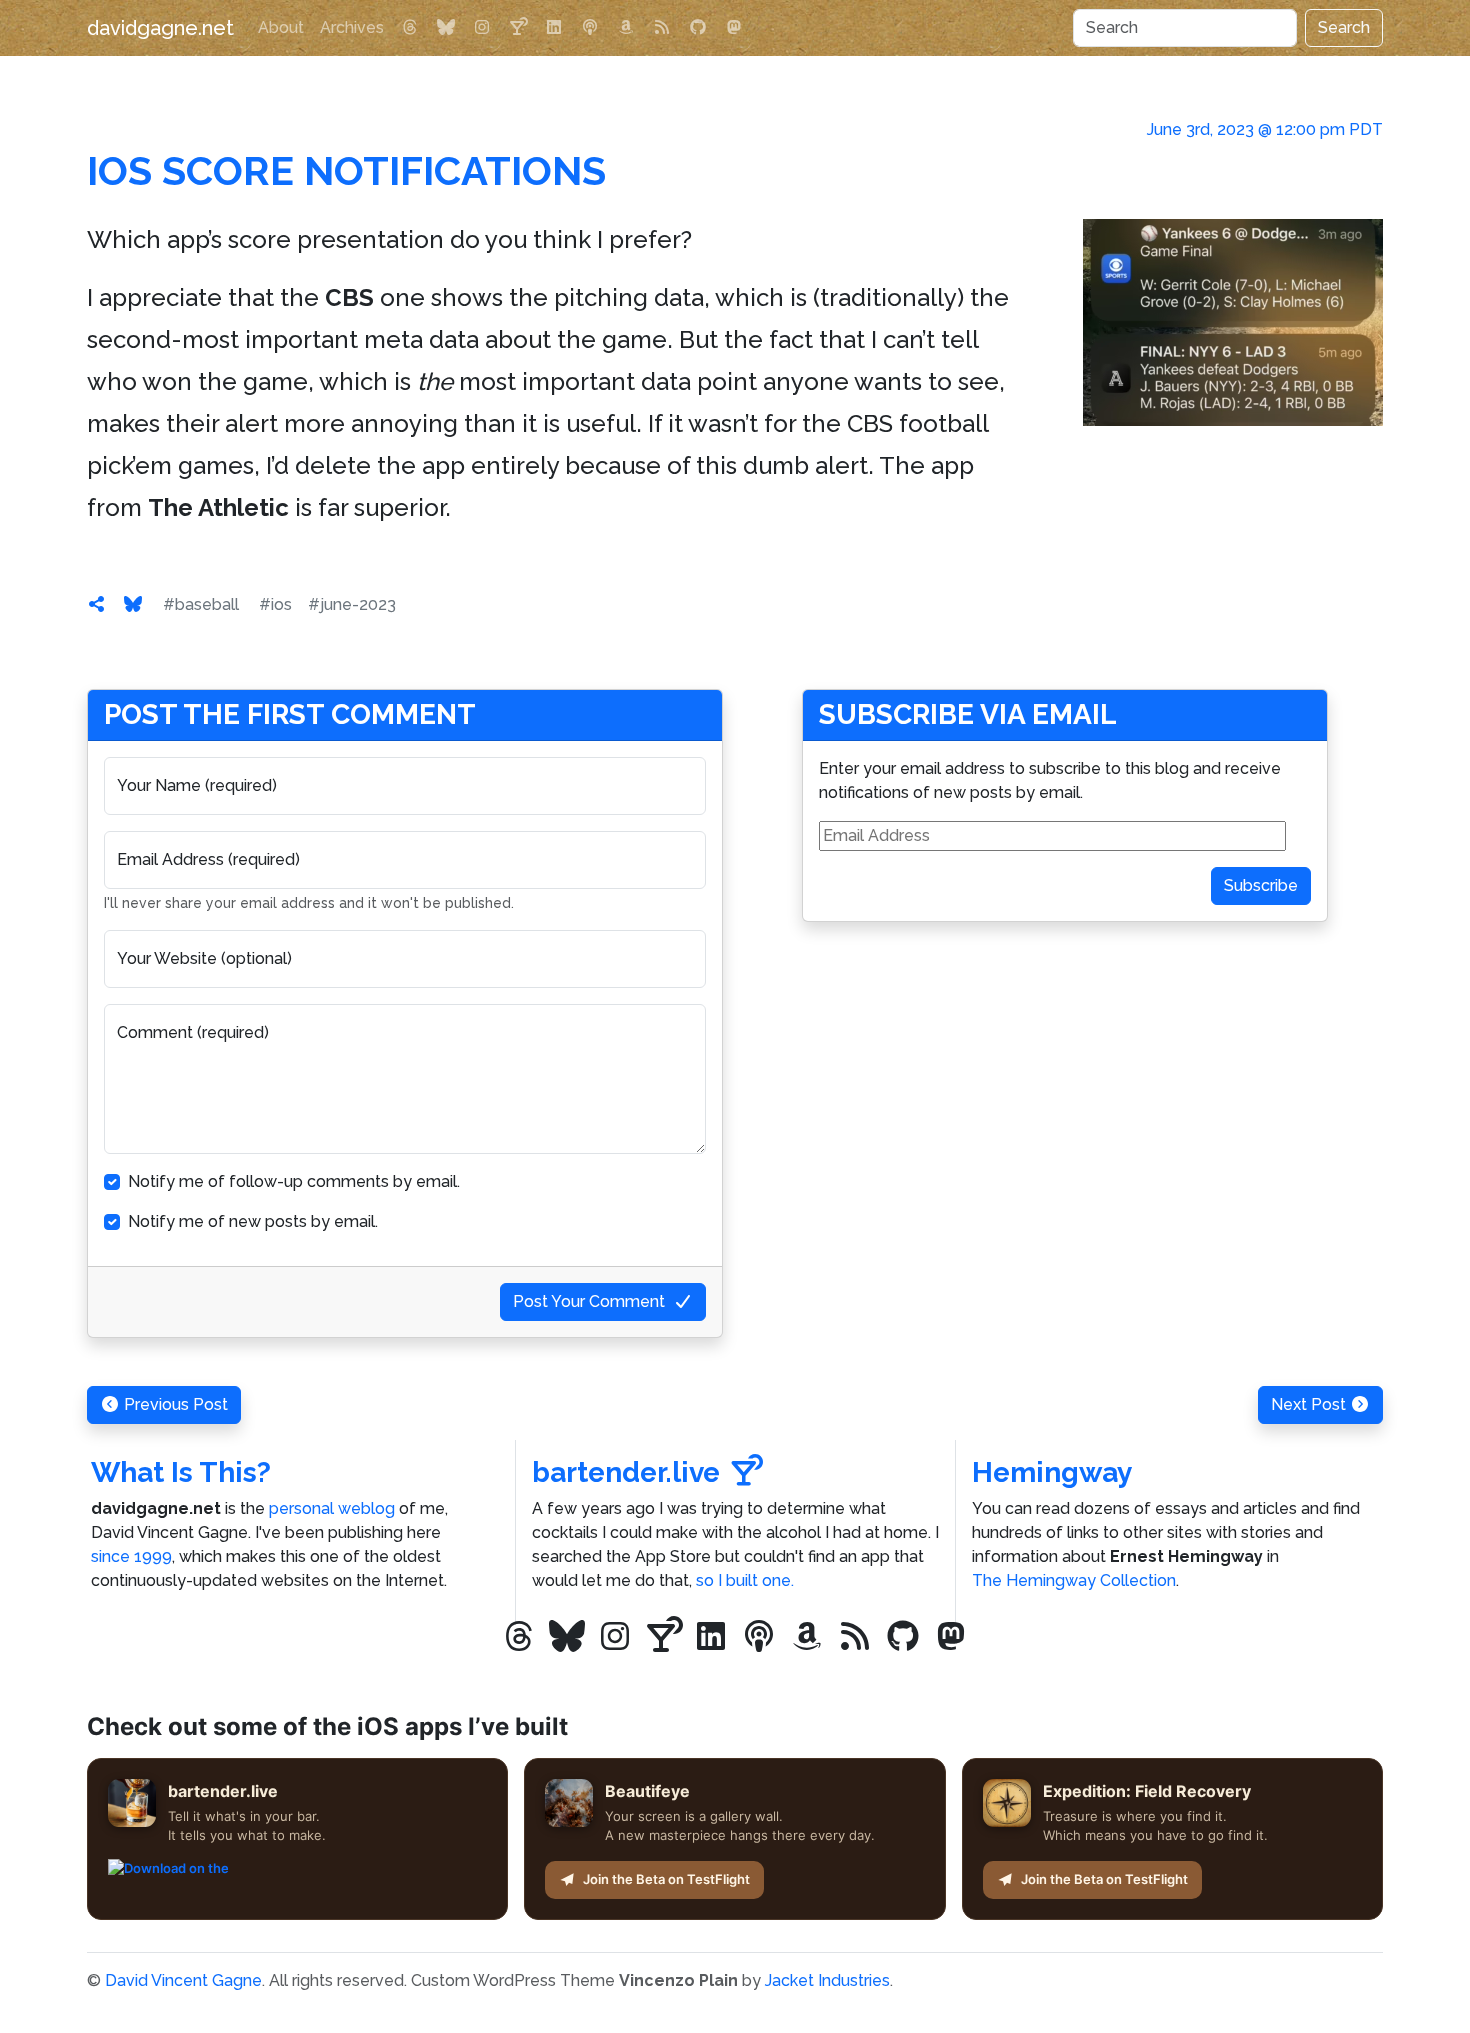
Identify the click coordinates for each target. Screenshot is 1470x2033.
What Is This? (181, 1472)
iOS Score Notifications (346, 170)
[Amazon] (626, 28)
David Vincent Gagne (183, 1980)
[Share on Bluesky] (133, 604)
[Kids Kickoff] (590, 28)
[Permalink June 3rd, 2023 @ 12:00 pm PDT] (97, 604)
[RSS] (662, 28)
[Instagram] (482, 28)
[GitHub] (698, 28)
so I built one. (745, 1580)
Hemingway (1052, 1472)
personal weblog (332, 1508)
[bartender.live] (518, 28)
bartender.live (626, 1472)
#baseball (201, 604)
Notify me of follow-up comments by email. (294, 1181)
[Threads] (410, 28)
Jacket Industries (827, 1980)
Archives (352, 27)
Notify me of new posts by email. (253, 1221)
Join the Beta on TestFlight (666, 1879)
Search (1344, 27)
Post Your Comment (589, 1301)
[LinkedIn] (554, 28)
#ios (275, 604)
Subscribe (1261, 885)
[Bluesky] (446, 28)
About (281, 27)
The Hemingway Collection (1074, 1580)
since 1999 (131, 1556)
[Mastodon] (734, 28)
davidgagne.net (160, 28)
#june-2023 (352, 604)
